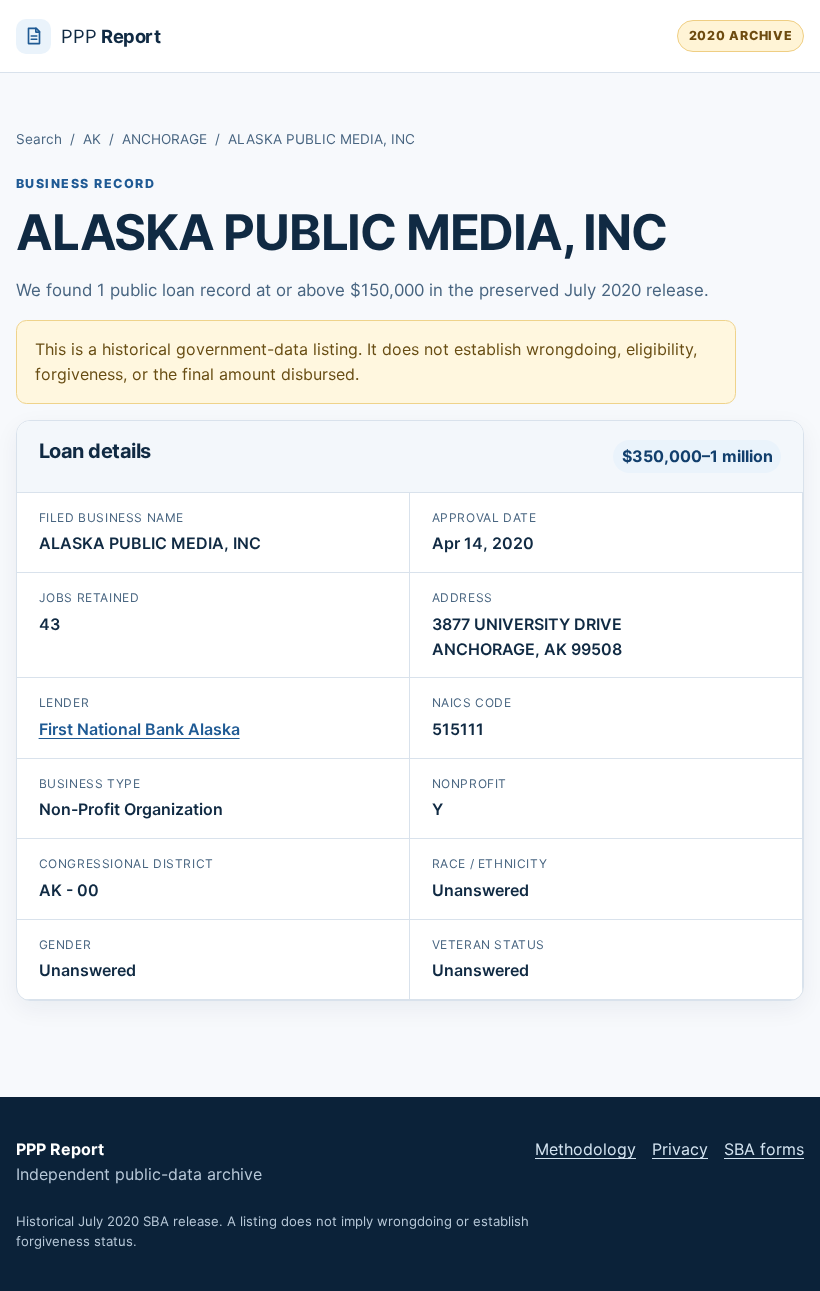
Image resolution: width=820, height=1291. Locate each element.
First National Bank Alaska (139, 729)
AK (92, 139)
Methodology (585, 1149)
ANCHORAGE (164, 139)
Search (39, 139)
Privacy (680, 1149)
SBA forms (764, 1149)
